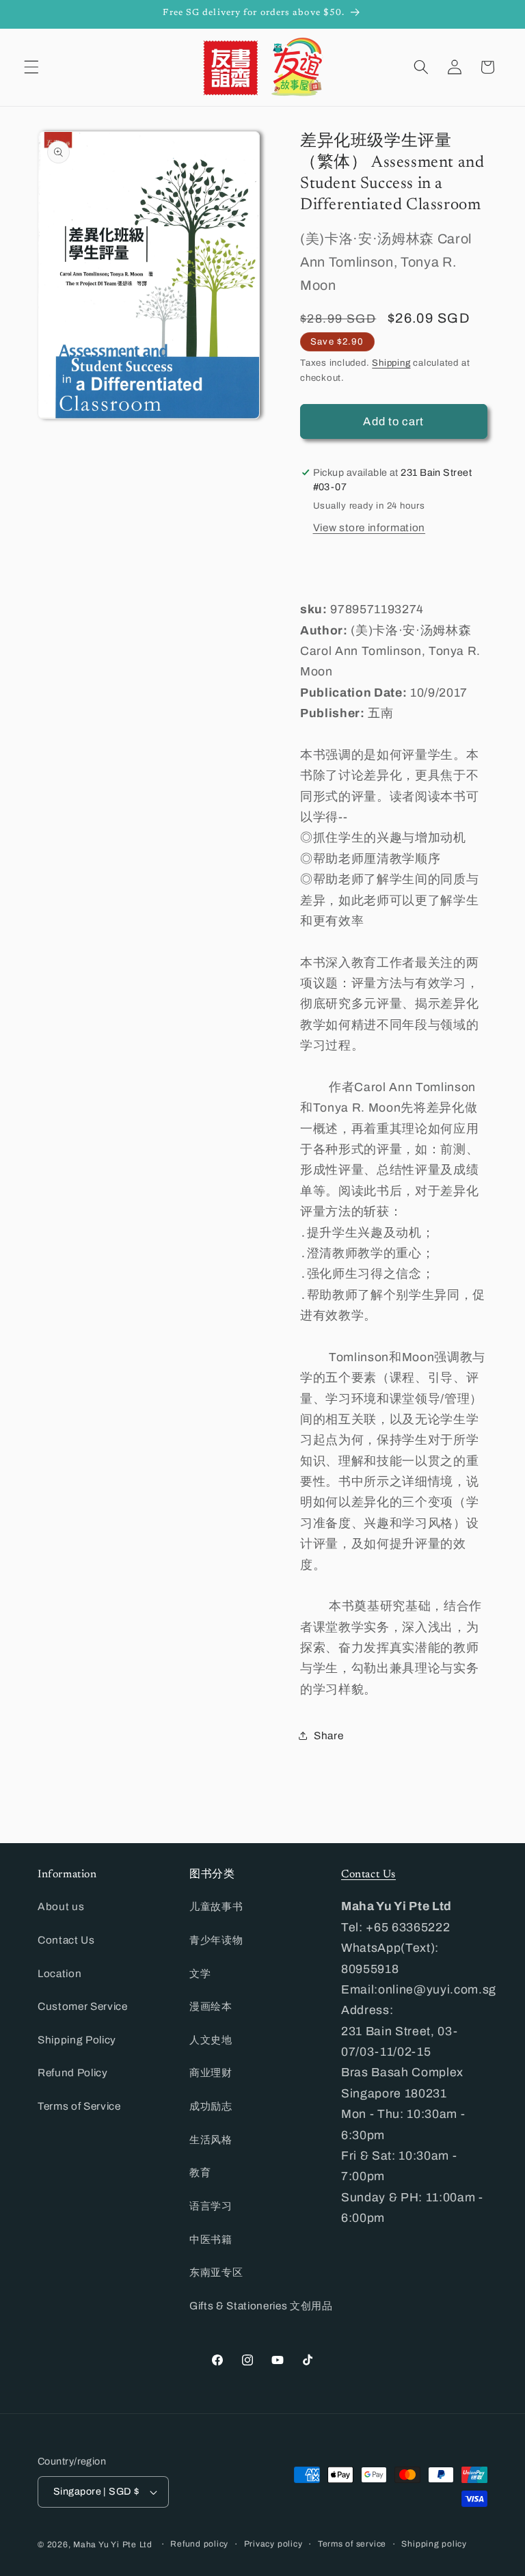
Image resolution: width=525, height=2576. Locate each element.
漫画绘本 (211, 2006)
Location (59, 1973)
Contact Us (66, 1940)
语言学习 (211, 2206)
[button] (31, 67)
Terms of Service (79, 2106)
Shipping (391, 363)
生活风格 (211, 2139)
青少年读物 (216, 1940)
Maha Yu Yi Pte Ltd (113, 2545)
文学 (200, 1973)
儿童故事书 (216, 1906)
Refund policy (199, 2544)
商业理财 (211, 2072)
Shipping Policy (77, 2040)
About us (61, 1906)
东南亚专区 (216, 2272)
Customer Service (83, 2006)
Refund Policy (73, 2072)
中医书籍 (211, 2239)
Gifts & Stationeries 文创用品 (261, 2306)
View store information (369, 527)
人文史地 (211, 2040)
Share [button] (328, 1735)
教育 (200, 2172)
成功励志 (211, 2106)
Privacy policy (273, 2544)
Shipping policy (434, 2544)
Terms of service (352, 2544)
